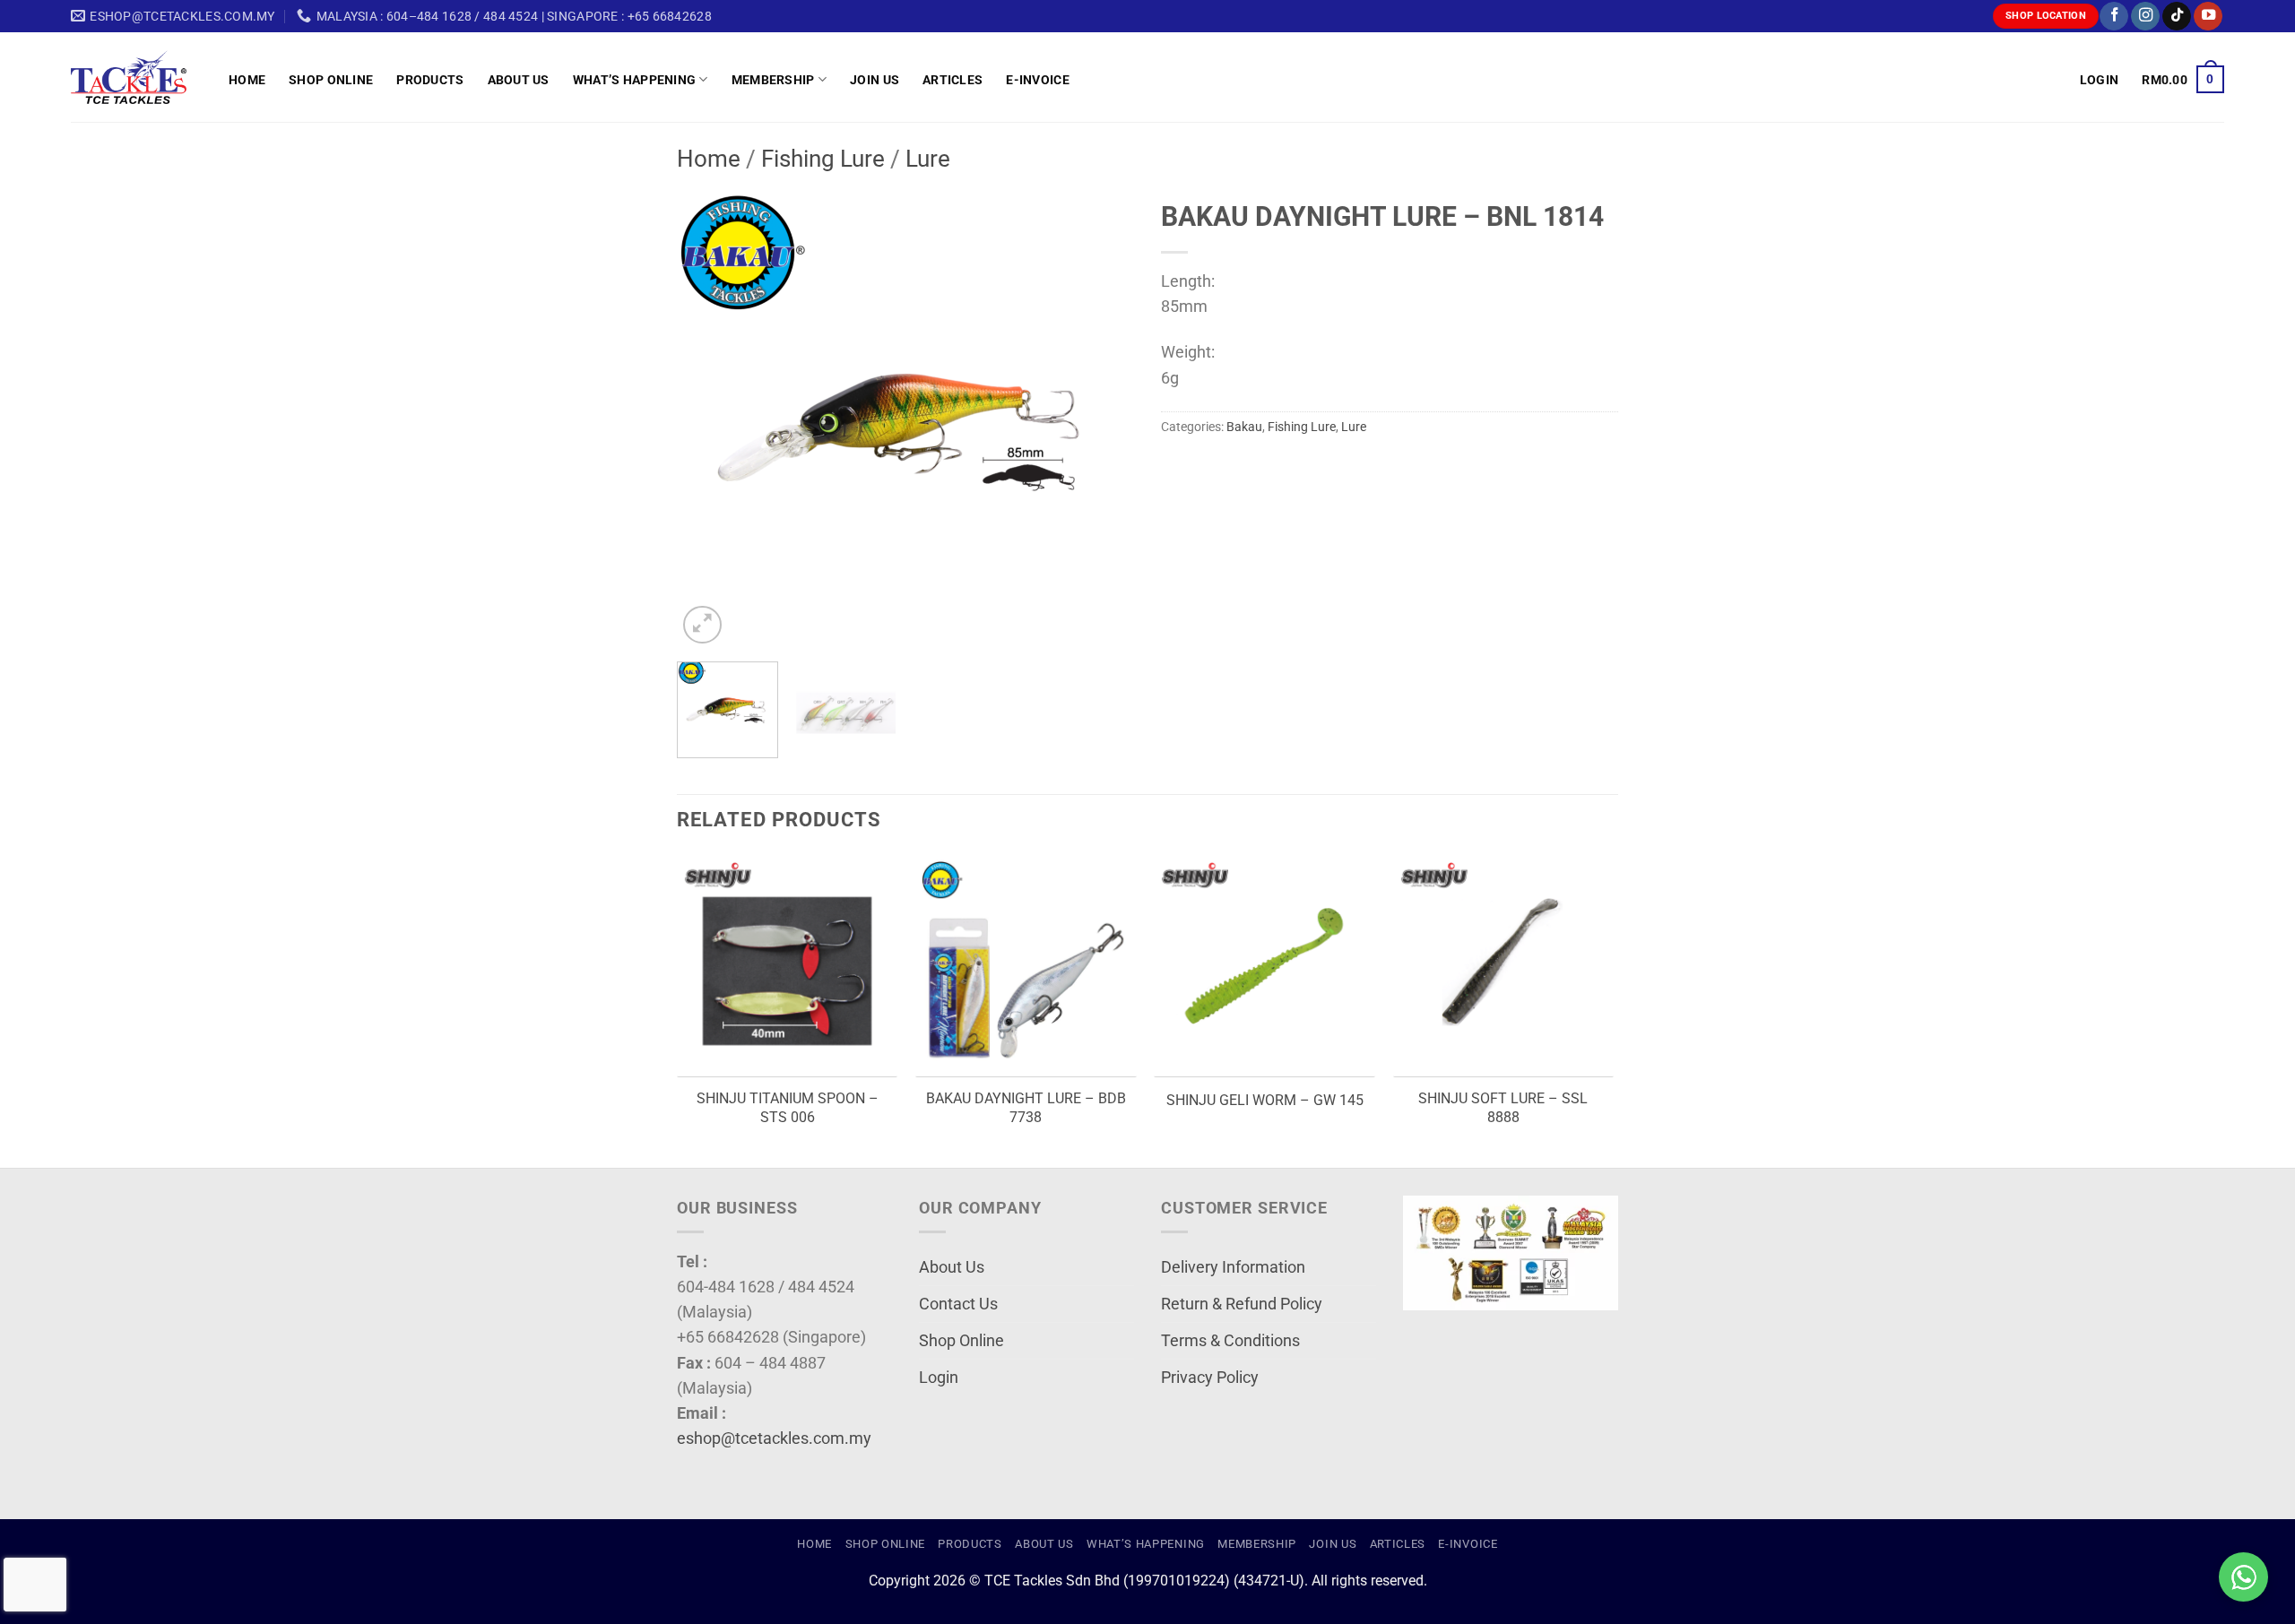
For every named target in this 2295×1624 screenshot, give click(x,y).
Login (939, 1378)
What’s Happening (635, 80)
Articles (953, 80)
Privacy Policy (1210, 1378)
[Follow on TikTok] (2177, 17)
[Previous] (708, 419)
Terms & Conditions (1230, 1341)
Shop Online (331, 80)
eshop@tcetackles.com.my (774, 1438)
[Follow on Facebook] (2114, 17)
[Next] (1103, 419)
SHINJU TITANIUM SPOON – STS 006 (788, 1108)
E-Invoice (1038, 80)
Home (247, 80)
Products (430, 80)
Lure (928, 159)
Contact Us (958, 1304)
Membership (773, 80)
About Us (519, 80)
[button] (2099, 80)
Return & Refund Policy (1242, 1304)
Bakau (1244, 427)
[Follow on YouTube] (2208, 17)
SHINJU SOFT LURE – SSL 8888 (1503, 1108)
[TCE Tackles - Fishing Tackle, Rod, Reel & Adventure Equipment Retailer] (136, 77)
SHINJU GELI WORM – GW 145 (1265, 1100)
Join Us (875, 80)
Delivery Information (1233, 1267)
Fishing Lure (823, 159)
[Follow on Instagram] (2145, 17)
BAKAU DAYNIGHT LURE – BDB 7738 (1026, 1108)
